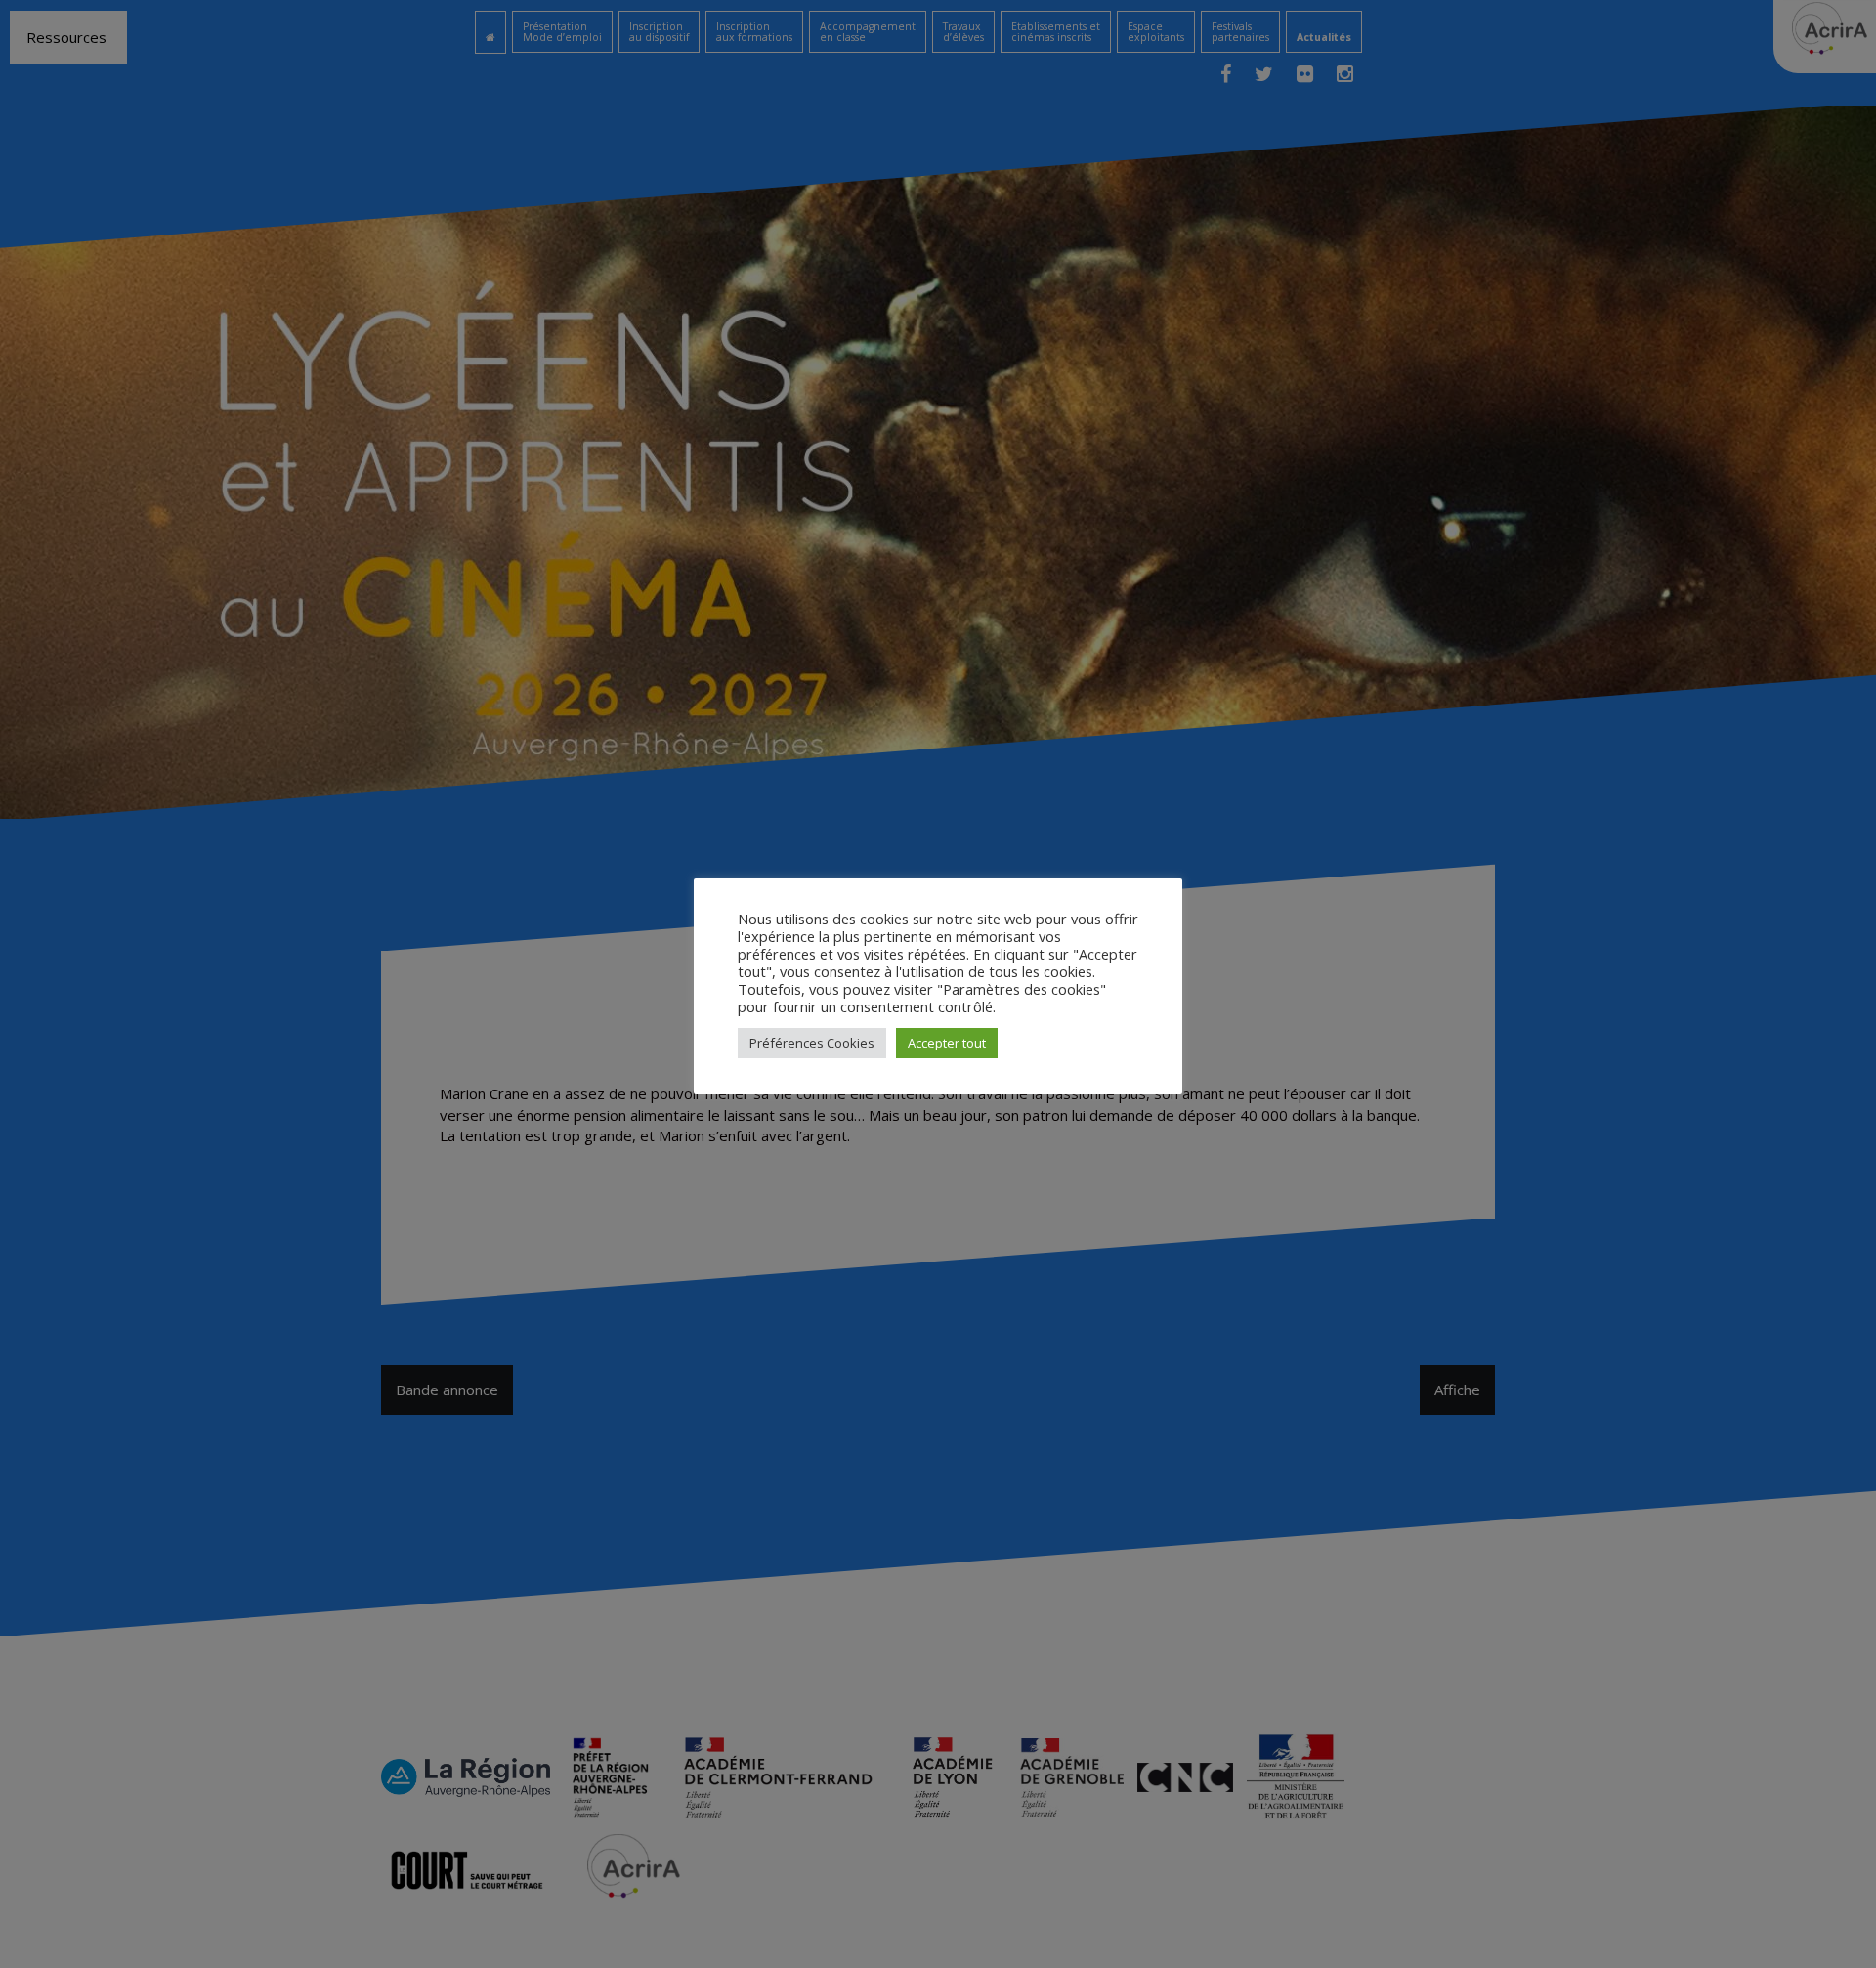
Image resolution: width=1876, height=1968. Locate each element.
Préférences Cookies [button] (812, 1043)
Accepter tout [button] (947, 1043)
